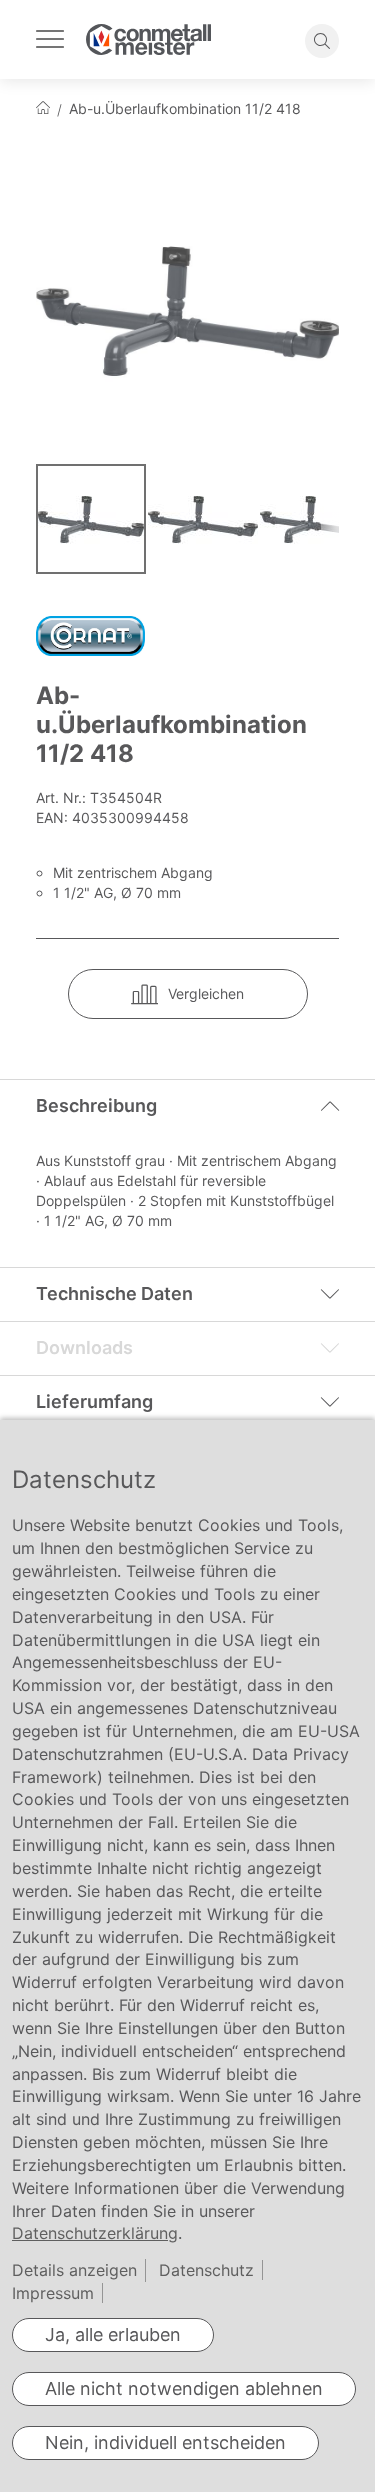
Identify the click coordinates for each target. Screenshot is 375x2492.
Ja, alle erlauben (113, 2334)
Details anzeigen (74, 2270)
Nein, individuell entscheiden (165, 2442)
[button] (204, 519)
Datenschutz (206, 2270)
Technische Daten (114, 1293)
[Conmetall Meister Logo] (148, 39)
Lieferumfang (94, 1401)
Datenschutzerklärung (95, 2233)
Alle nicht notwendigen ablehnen (184, 2388)
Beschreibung (96, 1105)
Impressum (53, 2293)
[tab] (187, 1106)
